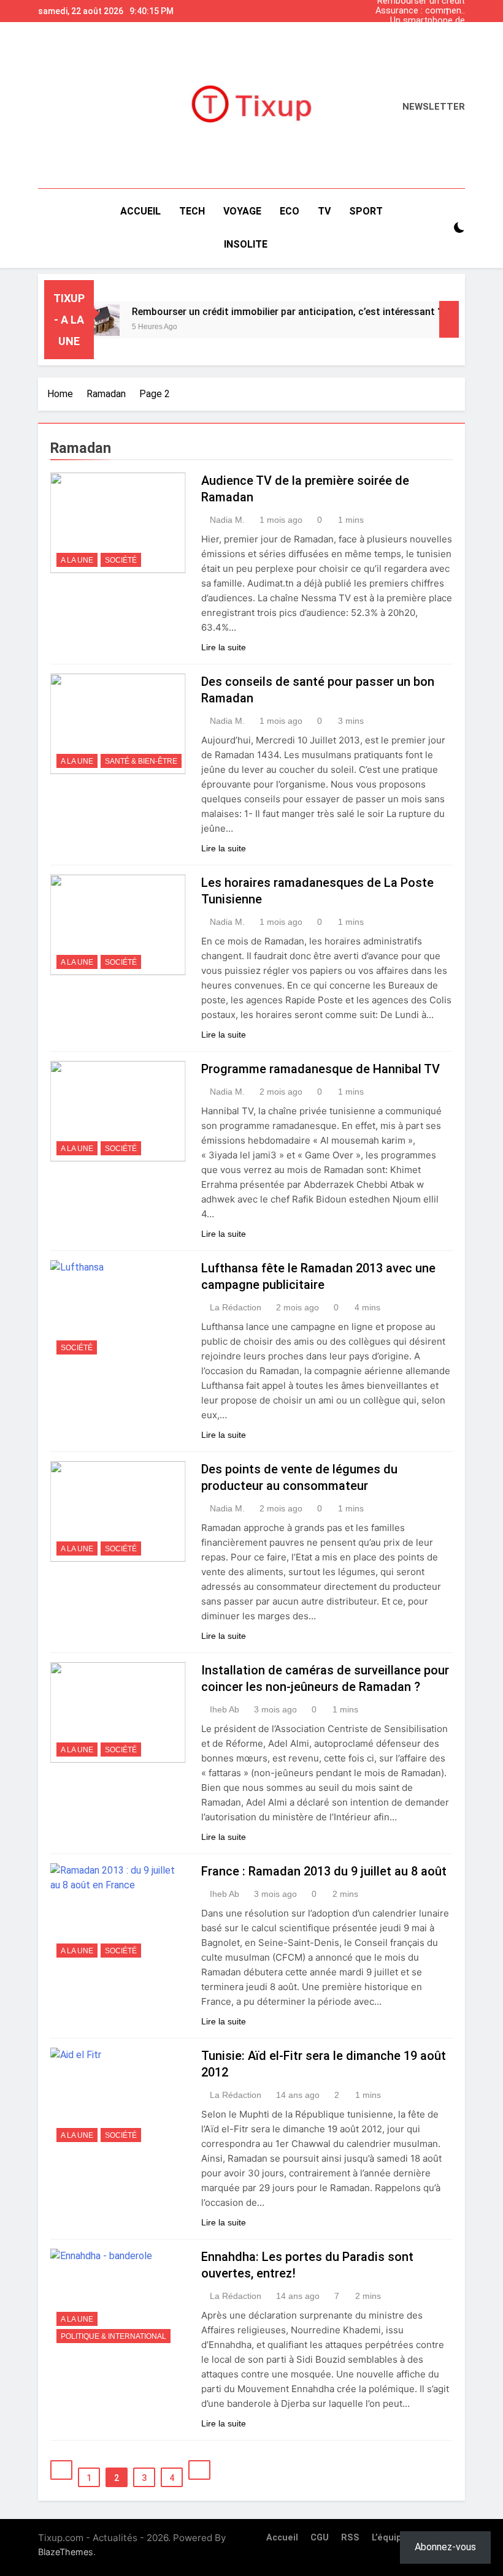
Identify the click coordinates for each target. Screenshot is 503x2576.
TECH (192, 211)
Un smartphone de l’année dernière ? (428, 21)
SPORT (366, 211)
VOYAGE (242, 211)
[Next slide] (459, 8)
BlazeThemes (66, 2552)
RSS (350, 2538)
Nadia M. (227, 520)
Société (121, 560)
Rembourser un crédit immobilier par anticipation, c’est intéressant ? (421, 40)
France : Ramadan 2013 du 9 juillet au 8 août (324, 1871)
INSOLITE (246, 244)
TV (324, 211)
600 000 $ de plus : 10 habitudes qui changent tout (421, 31)
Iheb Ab (225, 1709)
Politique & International (113, 2336)
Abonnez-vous (445, 2547)
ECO (290, 211)
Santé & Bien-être (141, 761)
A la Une (77, 560)
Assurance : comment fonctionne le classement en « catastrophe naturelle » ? (420, 11)
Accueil (140, 211)
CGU (320, 2538)
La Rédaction (236, 1307)
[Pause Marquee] (449, 319)
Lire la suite (224, 647)
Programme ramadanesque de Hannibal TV (321, 1069)
